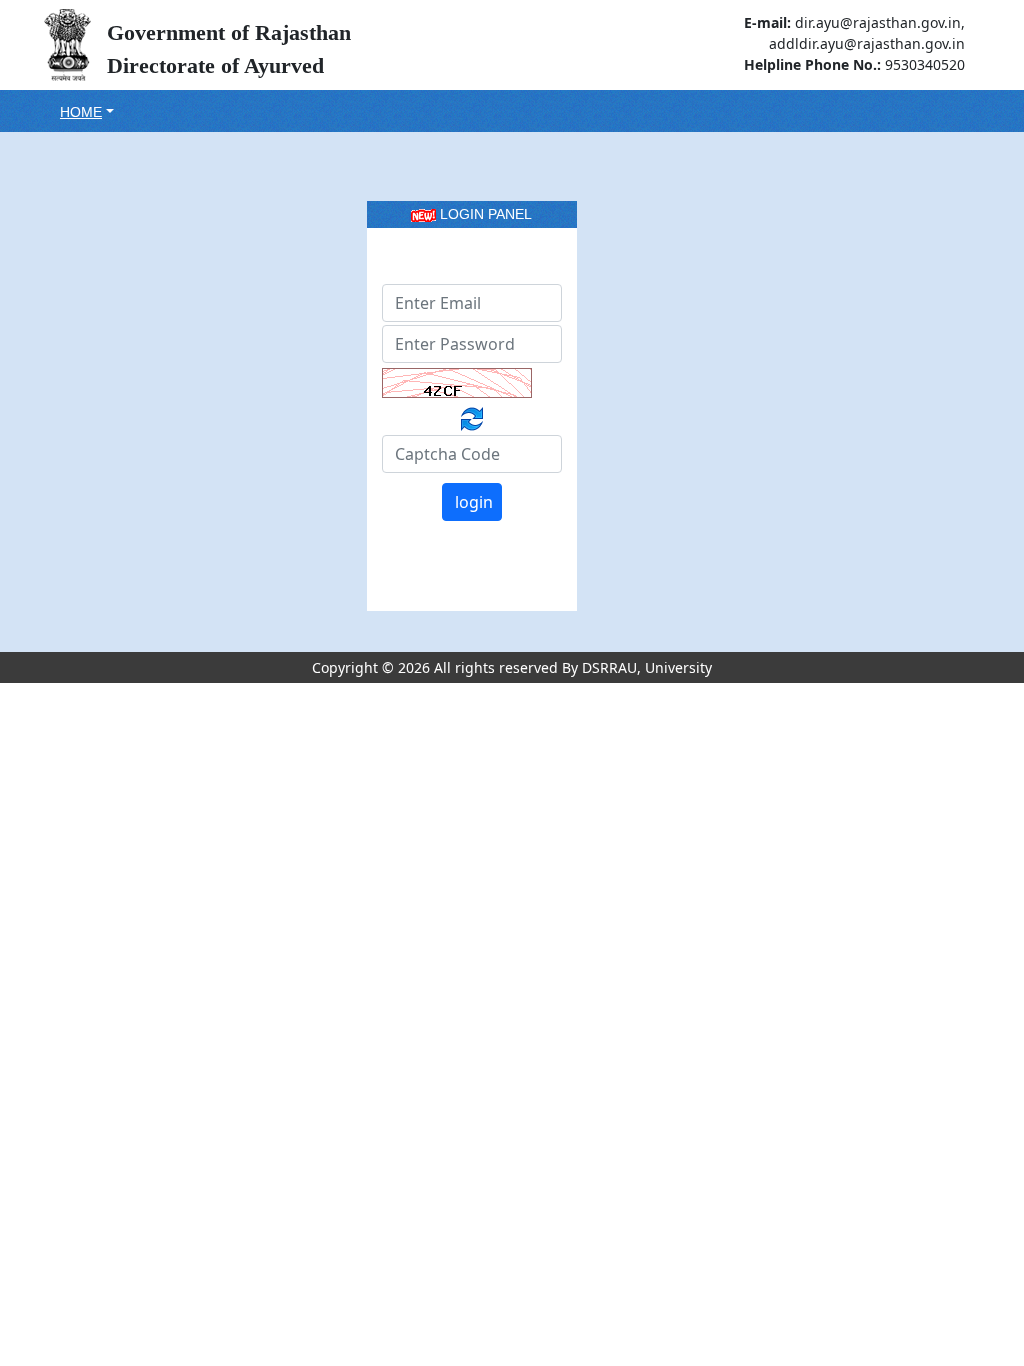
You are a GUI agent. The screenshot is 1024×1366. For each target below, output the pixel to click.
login (474, 502)
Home (81, 112)
